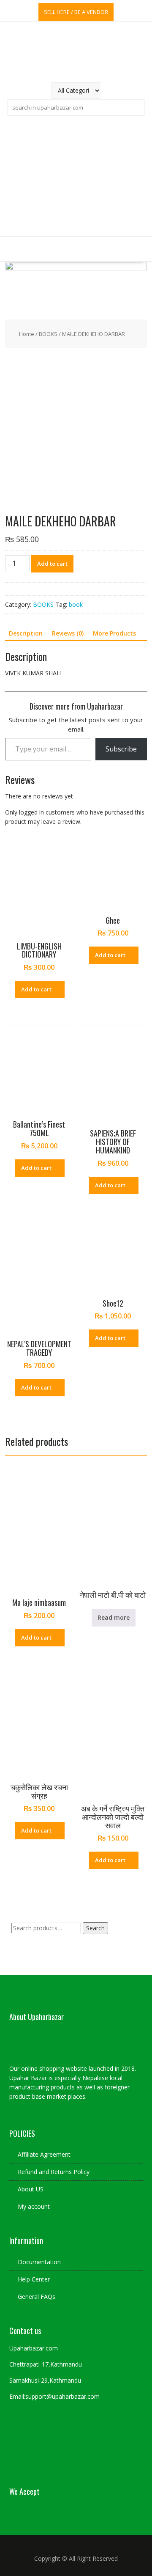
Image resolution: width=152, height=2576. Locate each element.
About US (31, 2189)
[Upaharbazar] (76, 268)
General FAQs (37, 2297)
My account (34, 2206)
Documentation (39, 2262)
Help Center (34, 2279)
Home (27, 334)
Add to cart (52, 564)
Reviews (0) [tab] (68, 633)
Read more (114, 1617)
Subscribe (121, 749)
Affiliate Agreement (44, 2154)
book (76, 604)
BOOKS (48, 334)
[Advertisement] (76, 176)
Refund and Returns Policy (54, 2172)
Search (95, 1928)
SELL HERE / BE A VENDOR (76, 12)
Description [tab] (26, 633)
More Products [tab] (114, 633)
